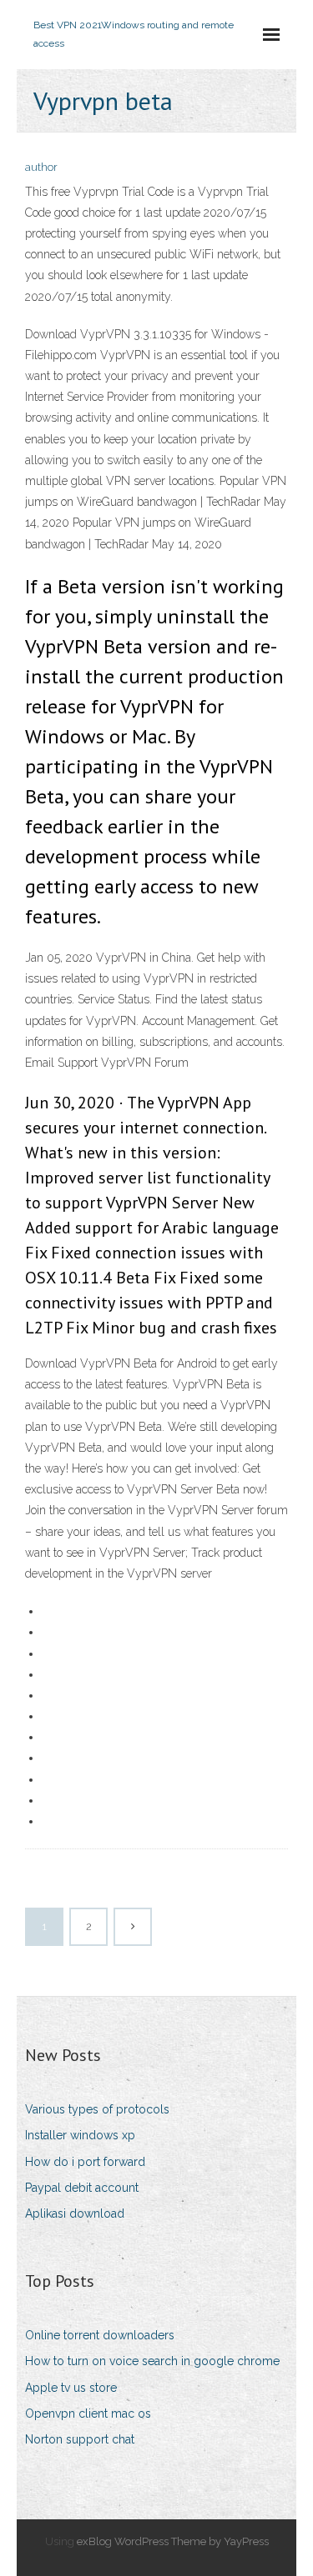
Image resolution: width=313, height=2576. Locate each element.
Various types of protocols (97, 2109)
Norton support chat (80, 2439)
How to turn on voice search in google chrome (152, 2361)
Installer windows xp (80, 2135)
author (41, 167)
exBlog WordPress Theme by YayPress (173, 2541)
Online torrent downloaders (100, 2335)
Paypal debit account (82, 2188)
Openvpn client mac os (88, 2413)
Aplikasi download (75, 2213)
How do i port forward (85, 2162)
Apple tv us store (71, 2388)
